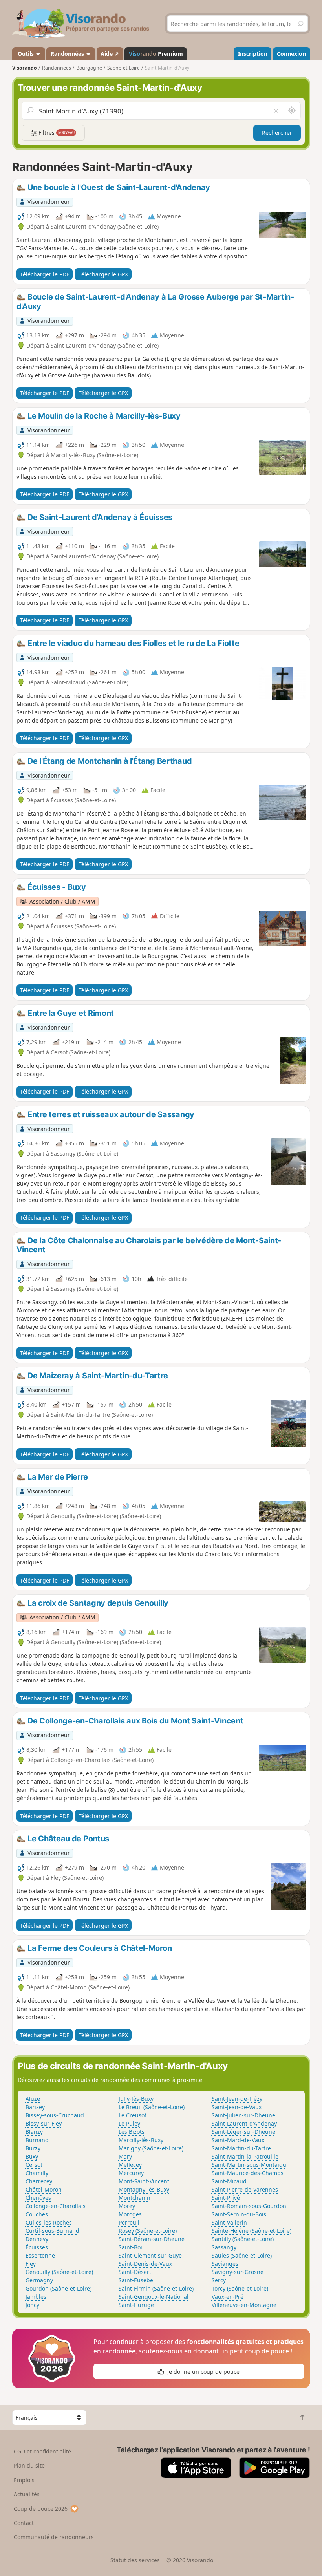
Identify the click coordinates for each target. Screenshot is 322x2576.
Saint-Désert (135, 2272)
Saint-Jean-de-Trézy (237, 2099)
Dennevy (37, 2239)
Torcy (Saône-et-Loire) (240, 2288)
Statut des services (135, 2560)
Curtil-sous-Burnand (52, 2231)
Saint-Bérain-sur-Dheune (152, 2239)
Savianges (225, 2264)
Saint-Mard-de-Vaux (238, 2140)
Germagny (39, 2280)
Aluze (33, 2099)
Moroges (130, 2214)
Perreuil (129, 2222)
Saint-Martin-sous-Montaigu (249, 2165)
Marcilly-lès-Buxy (141, 2140)
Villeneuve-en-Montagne (244, 2305)
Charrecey (39, 2181)
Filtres (56, 133)
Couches (37, 2214)
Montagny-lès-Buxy (144, 2189)
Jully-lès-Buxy (136, 2099)
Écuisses (37, 2247)
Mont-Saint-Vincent (144, 2181)
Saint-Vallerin (229, 2222)
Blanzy (34, 2132)
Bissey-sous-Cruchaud (55, 2115)
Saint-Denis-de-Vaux (145, 2264)
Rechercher (277, 133)
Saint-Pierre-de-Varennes (245, 2189)
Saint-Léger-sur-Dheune (243, 2132)
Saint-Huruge (136, 2305)
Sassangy (224, 2247)
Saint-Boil (131, 2247)
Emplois (24, 2480)
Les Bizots (132, 2132)
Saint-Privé (226, 2198)
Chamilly (37, 2173)
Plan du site (29, 2465)
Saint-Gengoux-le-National (154, 2297)
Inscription (253, 54)
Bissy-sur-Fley (44, 2123)
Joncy (32, 2305)
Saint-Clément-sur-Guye (150, 2255)
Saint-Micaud (229, 2181)
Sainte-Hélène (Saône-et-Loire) (252, 2231)
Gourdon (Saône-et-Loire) (59, 2288)
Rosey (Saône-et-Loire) (148, 2231)
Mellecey (130, 2165)
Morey (127, 2206)
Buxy (32, 2156)
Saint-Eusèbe (136, 2280)
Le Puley (129, 2123)
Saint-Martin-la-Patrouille (245, 2156)
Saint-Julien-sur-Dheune (243, 2115)
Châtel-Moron (44, 2189)
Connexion (291, 54)
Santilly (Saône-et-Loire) (243, 2239)
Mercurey (131, 2173)
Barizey (35, 2107)
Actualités (27, 2494)
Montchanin (134, 2198)
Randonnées (68, 54)
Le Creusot (133, 2115)
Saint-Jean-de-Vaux (237, 2107)
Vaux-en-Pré (228, 2297)
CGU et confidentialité (42, 2451)
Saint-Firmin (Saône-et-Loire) (156, 2288)
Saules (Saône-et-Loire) (242, 2255)
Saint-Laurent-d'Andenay (244, 2123)
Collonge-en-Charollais (56, 2206)
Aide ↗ (110, 54)
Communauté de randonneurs (54, 2537)
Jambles (36, 2297)
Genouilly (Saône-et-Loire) (59, 2272)
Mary (125, 2156)
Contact (24, 2523)
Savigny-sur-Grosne (238, 2272)
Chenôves (38, 2198)
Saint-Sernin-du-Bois (239, 2214)
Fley (31, 2264)
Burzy (33, 2148)
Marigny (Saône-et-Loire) (151, 2148)
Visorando (25, 68)
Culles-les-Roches (49, 2222)
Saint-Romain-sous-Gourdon (249, 2206)
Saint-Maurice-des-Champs (248, 2173)
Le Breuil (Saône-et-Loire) (152, 2107)
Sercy (219, 2280)
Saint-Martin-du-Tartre (241, 2148)
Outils (26, 54)
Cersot (34, 2165)
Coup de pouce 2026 (41, 2509)
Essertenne (40, 2255)
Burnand (37, 2140)
